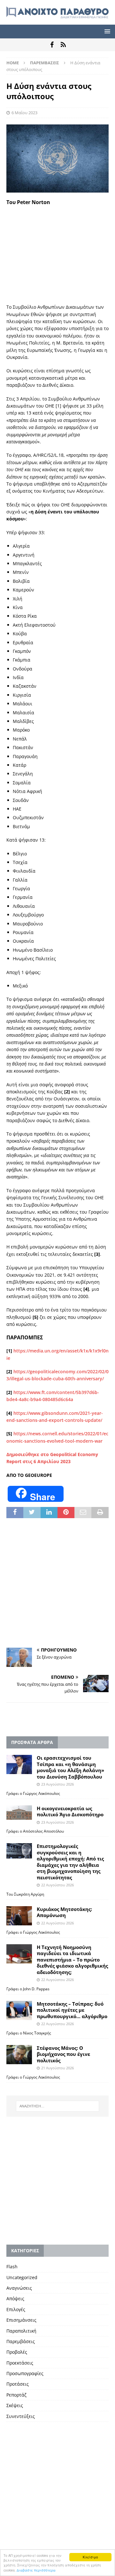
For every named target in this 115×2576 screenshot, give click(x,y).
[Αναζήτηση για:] (57, 2106)
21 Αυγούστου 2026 (57, 2068)
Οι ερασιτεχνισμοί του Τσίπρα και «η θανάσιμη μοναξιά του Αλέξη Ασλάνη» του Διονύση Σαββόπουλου (70, 1767)
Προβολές (17, 2352)
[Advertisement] (57, 254)
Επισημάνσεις (21, 2320)
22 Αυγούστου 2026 (57, 1885)
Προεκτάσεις (20, 2363)
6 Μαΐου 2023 (24, 113)
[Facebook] (52, 45)
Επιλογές (16, 2309)
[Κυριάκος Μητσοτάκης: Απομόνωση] (19, 1916)
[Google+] (63, 45)
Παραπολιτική (21, 2331)
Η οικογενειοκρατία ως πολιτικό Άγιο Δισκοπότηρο (70, 1811)
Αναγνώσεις (19, 2288)
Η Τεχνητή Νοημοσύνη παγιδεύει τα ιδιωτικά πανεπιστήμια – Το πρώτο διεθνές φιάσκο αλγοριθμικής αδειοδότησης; (72, 1960)
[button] (106, 31)
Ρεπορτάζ (16, 2395)
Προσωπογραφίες (25, 2373)
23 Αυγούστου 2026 (57, 1784)
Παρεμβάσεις (21, 2341)
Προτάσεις (18, 2384)
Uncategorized (22, 2277)
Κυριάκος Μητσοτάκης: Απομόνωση (64, 1912)
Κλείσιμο (90, 2557)
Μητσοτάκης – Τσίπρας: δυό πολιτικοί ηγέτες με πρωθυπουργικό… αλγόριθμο (72, 2010)
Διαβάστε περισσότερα (36, 2570)
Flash (12, 2267)
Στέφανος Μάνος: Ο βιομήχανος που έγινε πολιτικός (63, 2054)
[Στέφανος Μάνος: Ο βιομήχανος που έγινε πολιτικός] (19, 2055)
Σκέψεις (15, 2405)
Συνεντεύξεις (21, 2416)
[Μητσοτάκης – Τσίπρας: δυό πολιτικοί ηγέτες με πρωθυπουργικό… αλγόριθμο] (19, 2010)
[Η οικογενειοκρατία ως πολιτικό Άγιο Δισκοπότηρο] (19, 1813)
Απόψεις (15, 2299)
